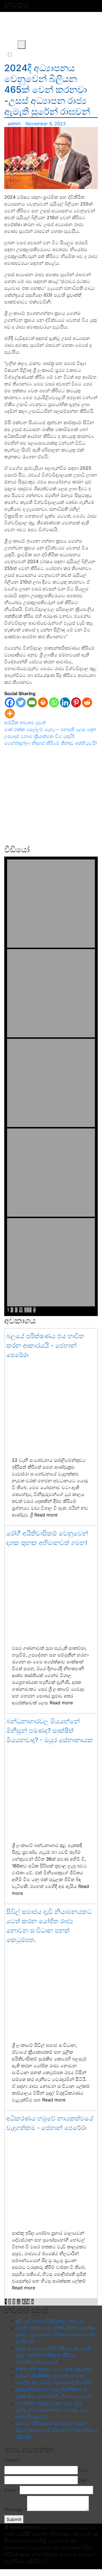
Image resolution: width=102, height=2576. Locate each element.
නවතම (27, 722)
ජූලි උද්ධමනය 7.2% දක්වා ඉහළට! (49, 2321)
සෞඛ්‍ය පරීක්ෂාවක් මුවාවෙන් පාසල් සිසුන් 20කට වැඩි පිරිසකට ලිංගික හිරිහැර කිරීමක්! (57, 2430)
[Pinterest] (76, 702)
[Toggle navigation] (9, 45)
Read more (46, 1515)
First (83, 2470)
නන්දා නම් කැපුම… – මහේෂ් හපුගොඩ (54, 2369)
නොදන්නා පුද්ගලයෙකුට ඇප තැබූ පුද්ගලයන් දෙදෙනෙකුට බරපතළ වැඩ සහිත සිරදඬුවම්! (52, 2410)
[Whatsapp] (54, 702)
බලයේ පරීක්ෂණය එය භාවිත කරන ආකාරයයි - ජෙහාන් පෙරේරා (45, 1345)
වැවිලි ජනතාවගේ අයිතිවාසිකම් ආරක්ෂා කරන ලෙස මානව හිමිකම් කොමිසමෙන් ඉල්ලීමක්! (55, 2335)
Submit (14, 2519)
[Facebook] (10, 702)
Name (12, 2460)
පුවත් (41, 722)
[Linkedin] (65, 702)
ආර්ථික (11, 722)
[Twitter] (21, 702)
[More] (10, 714)
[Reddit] (87, 702)
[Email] (32, 702)
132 (28, 1310)
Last (82, 2480)
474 (26, 2302)
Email (12, 2490)
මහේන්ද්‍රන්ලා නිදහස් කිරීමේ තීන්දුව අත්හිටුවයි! (50, 743)
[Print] (43, 702)
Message (16, 2509)
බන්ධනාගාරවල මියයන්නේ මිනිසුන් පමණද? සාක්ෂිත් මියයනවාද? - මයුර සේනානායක (50, 1731)
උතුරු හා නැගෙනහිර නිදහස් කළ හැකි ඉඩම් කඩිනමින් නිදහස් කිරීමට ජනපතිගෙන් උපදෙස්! (53, 2355)
